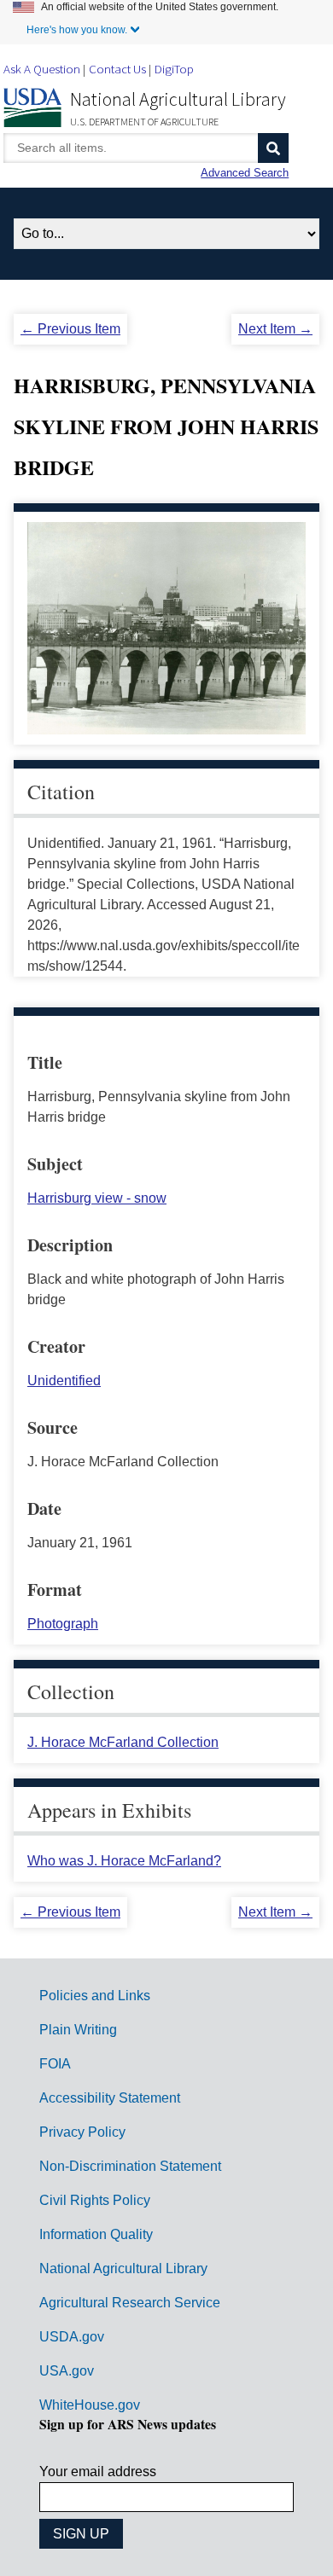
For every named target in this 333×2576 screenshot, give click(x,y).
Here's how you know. (77, 30)
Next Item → (275, 329)
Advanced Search (245, 173)
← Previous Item (70, 329)
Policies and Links (95, 1996)
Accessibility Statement (110, 2098)
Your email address (98, 2472)
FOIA (55, 2064)
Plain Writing (78, 2030)
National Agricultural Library (178, 99)
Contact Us (117, 69)
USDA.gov (72, 2337)
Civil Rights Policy (95, 2200)
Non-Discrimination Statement (130, 2166)
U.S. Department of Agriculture (144, 122)
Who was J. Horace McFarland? (124, 1861)
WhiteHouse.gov (90, 2405)
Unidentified (64, 1381)
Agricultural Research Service (130, 2303)
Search (273, 148)
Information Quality (96, 2234)
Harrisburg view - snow (97, 1198)
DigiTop (174, 69)
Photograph (63, 1624)
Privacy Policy (82, 2132)
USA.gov (67, 2371)
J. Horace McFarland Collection (123, 1742)
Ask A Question (42, 69)
